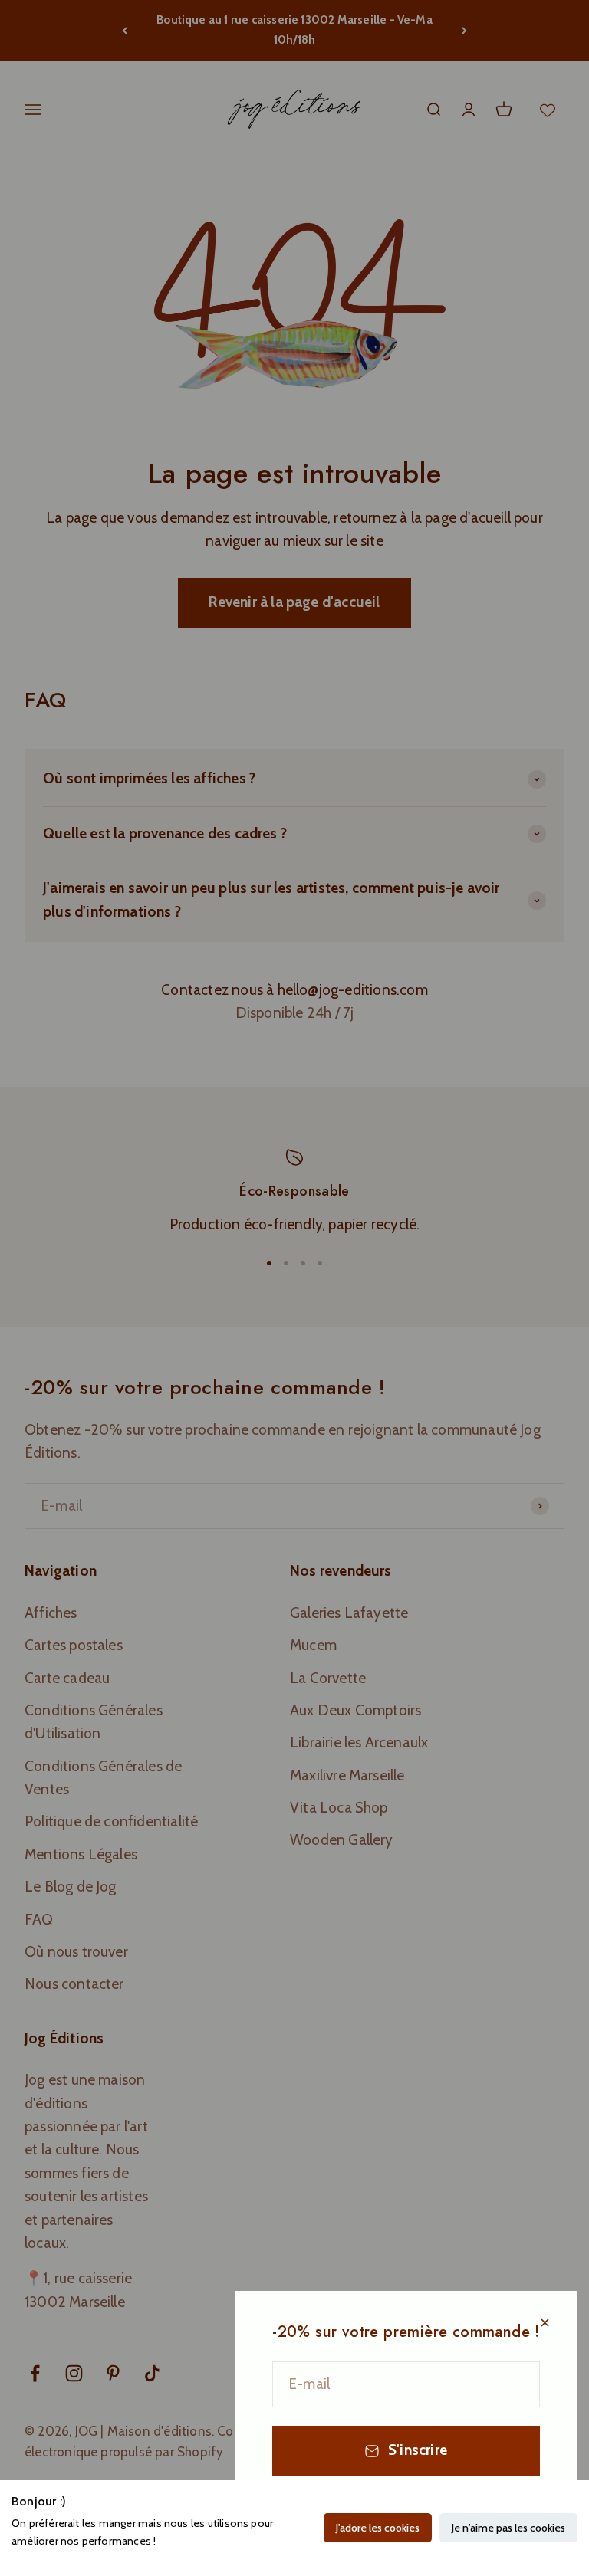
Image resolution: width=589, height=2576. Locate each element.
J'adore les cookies (378, 2528)
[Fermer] (545, 2323)
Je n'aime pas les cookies (508, 2528)
